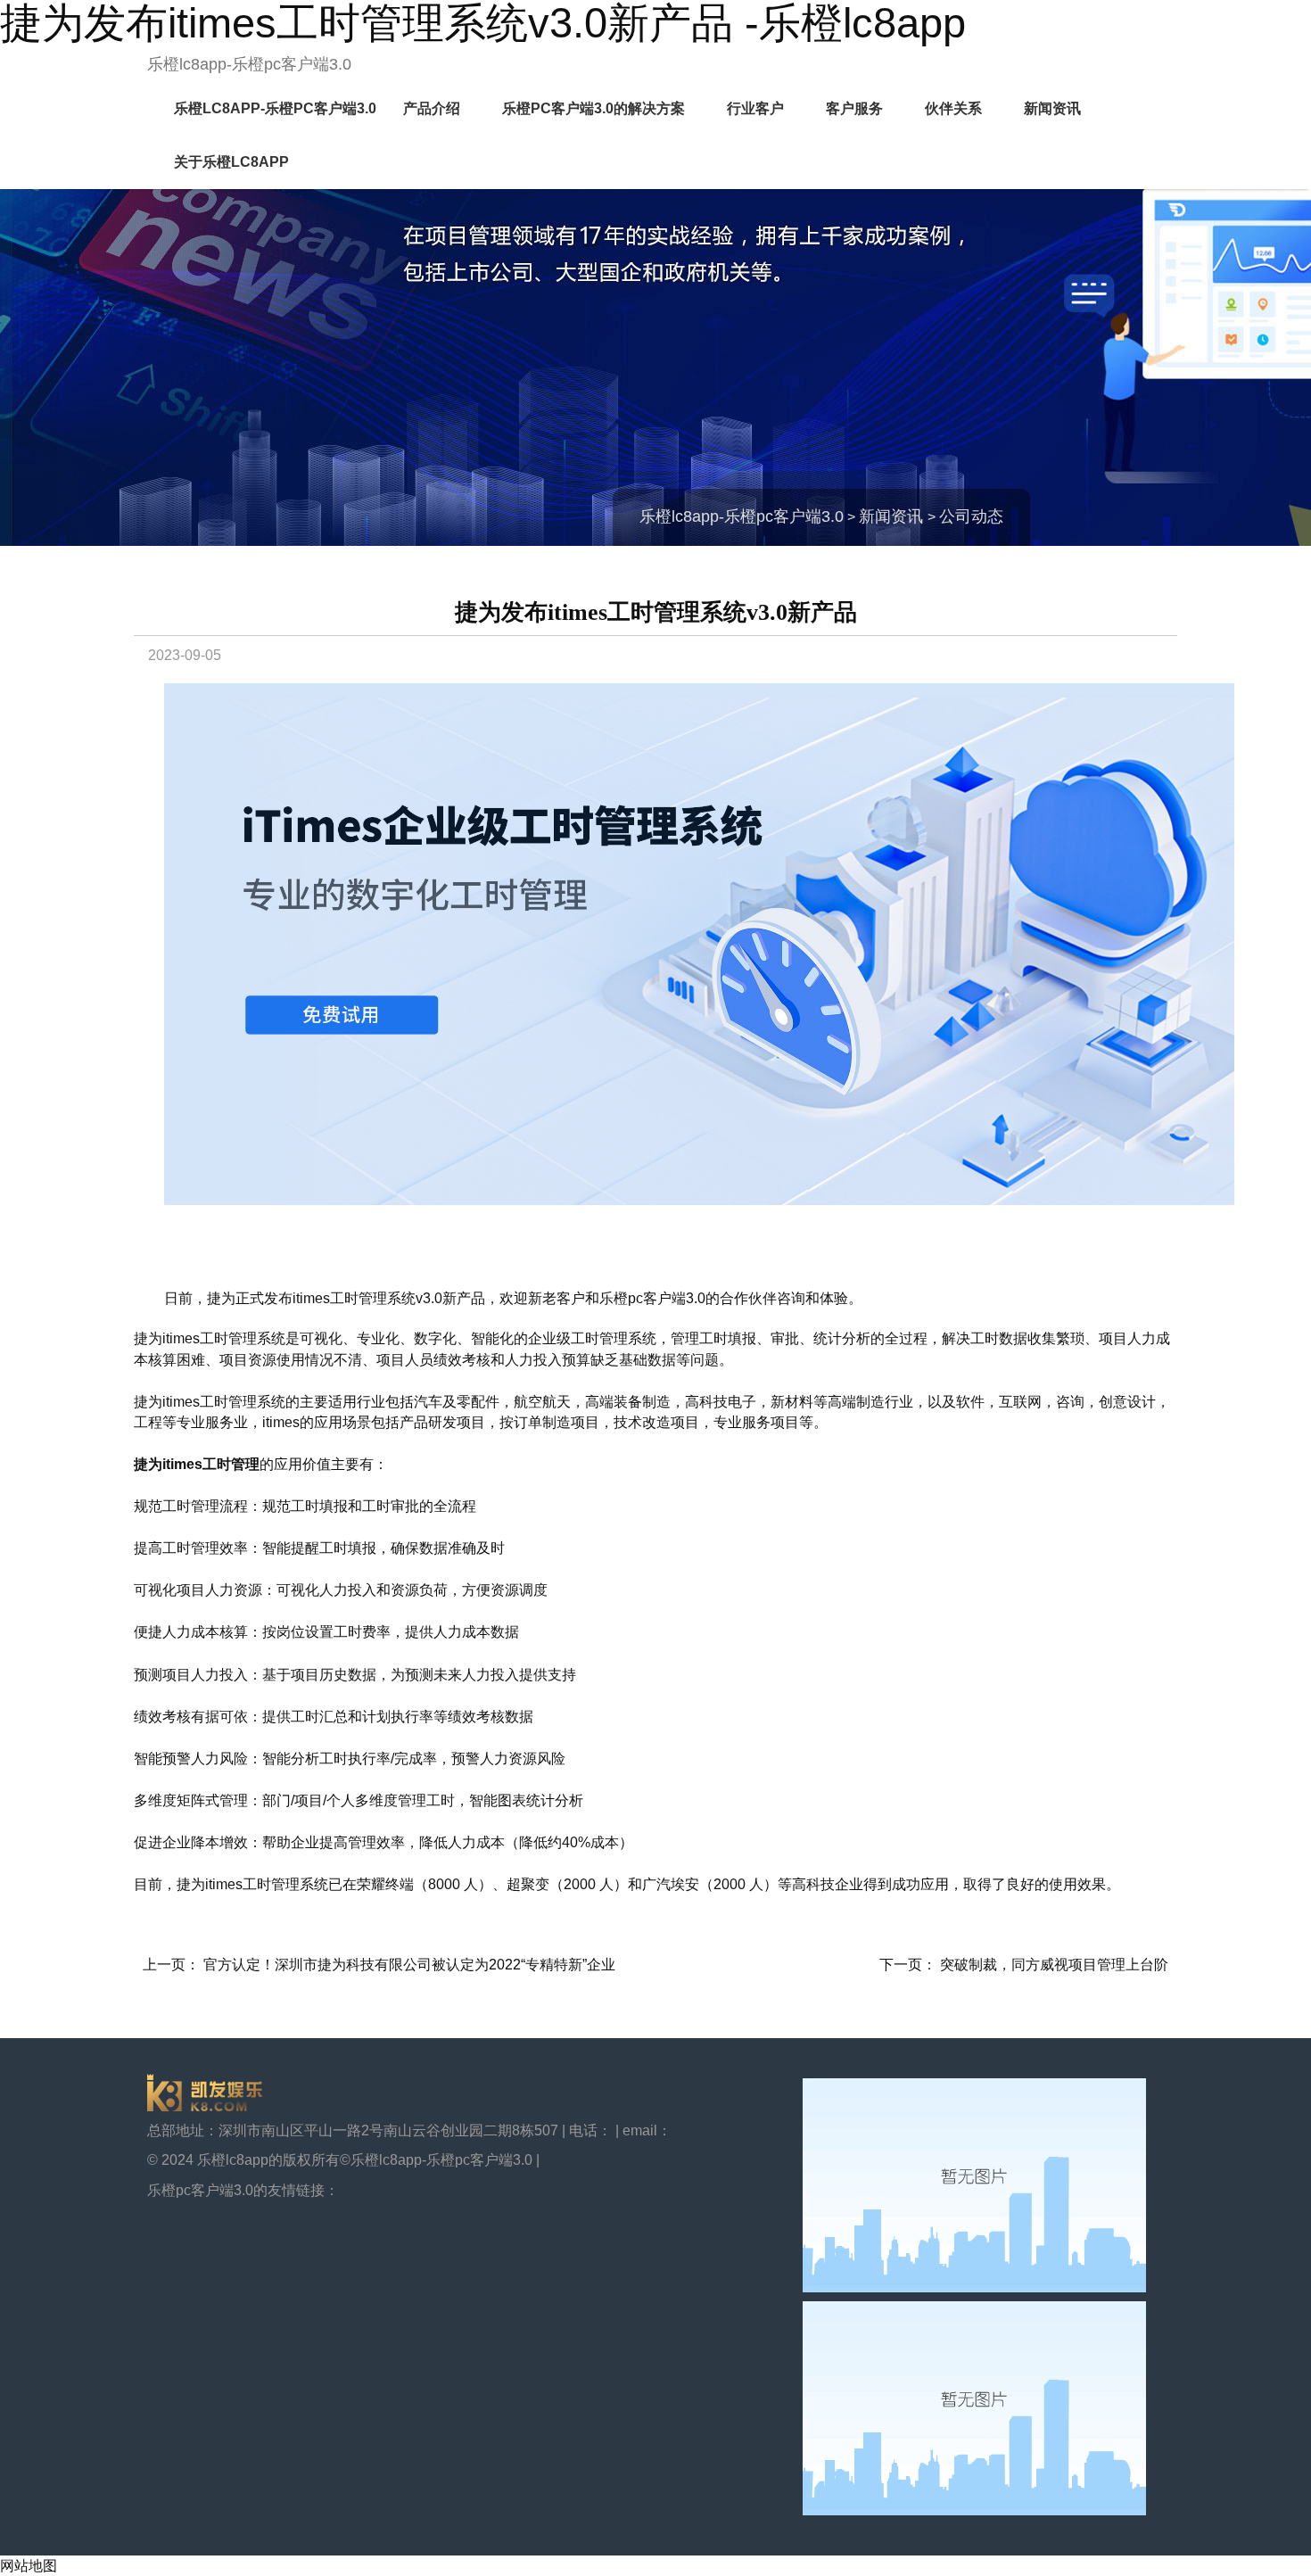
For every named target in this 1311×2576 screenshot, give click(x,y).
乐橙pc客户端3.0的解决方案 (594, 108)
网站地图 (29, 2566)
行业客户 (755, 108)
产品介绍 (432, 108)
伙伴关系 (953, 108)
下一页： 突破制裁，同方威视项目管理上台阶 (1024, 1965)
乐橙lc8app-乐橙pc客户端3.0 (249, 64)
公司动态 (971, 516)
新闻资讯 (1052, 108)
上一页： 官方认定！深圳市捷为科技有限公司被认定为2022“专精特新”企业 (379, 1965)
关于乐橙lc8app (231, 162)
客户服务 (854, 108)
